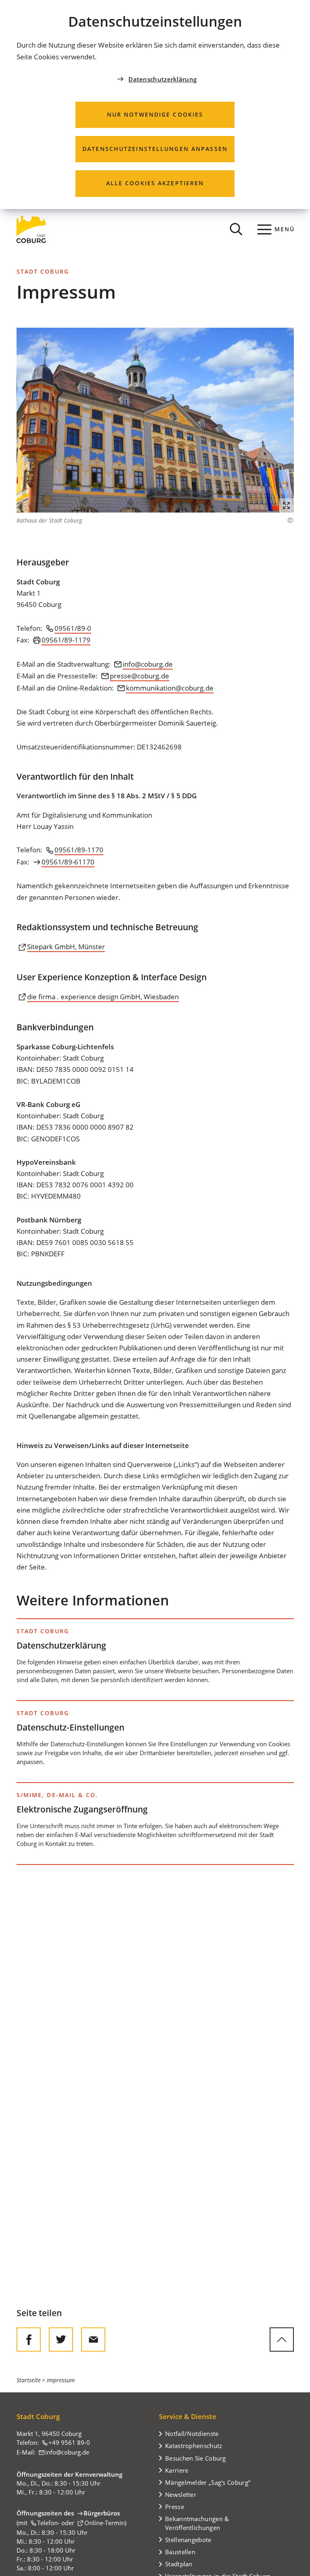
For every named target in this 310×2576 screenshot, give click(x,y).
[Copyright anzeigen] (286, 520)
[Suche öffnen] (236, 229)
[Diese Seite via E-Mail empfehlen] (93, 2340)
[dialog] (155, 105)
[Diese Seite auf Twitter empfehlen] (61, 2340)
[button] (155, 420)
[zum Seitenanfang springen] (282, 2340)
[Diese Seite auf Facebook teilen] (29, 2340)
